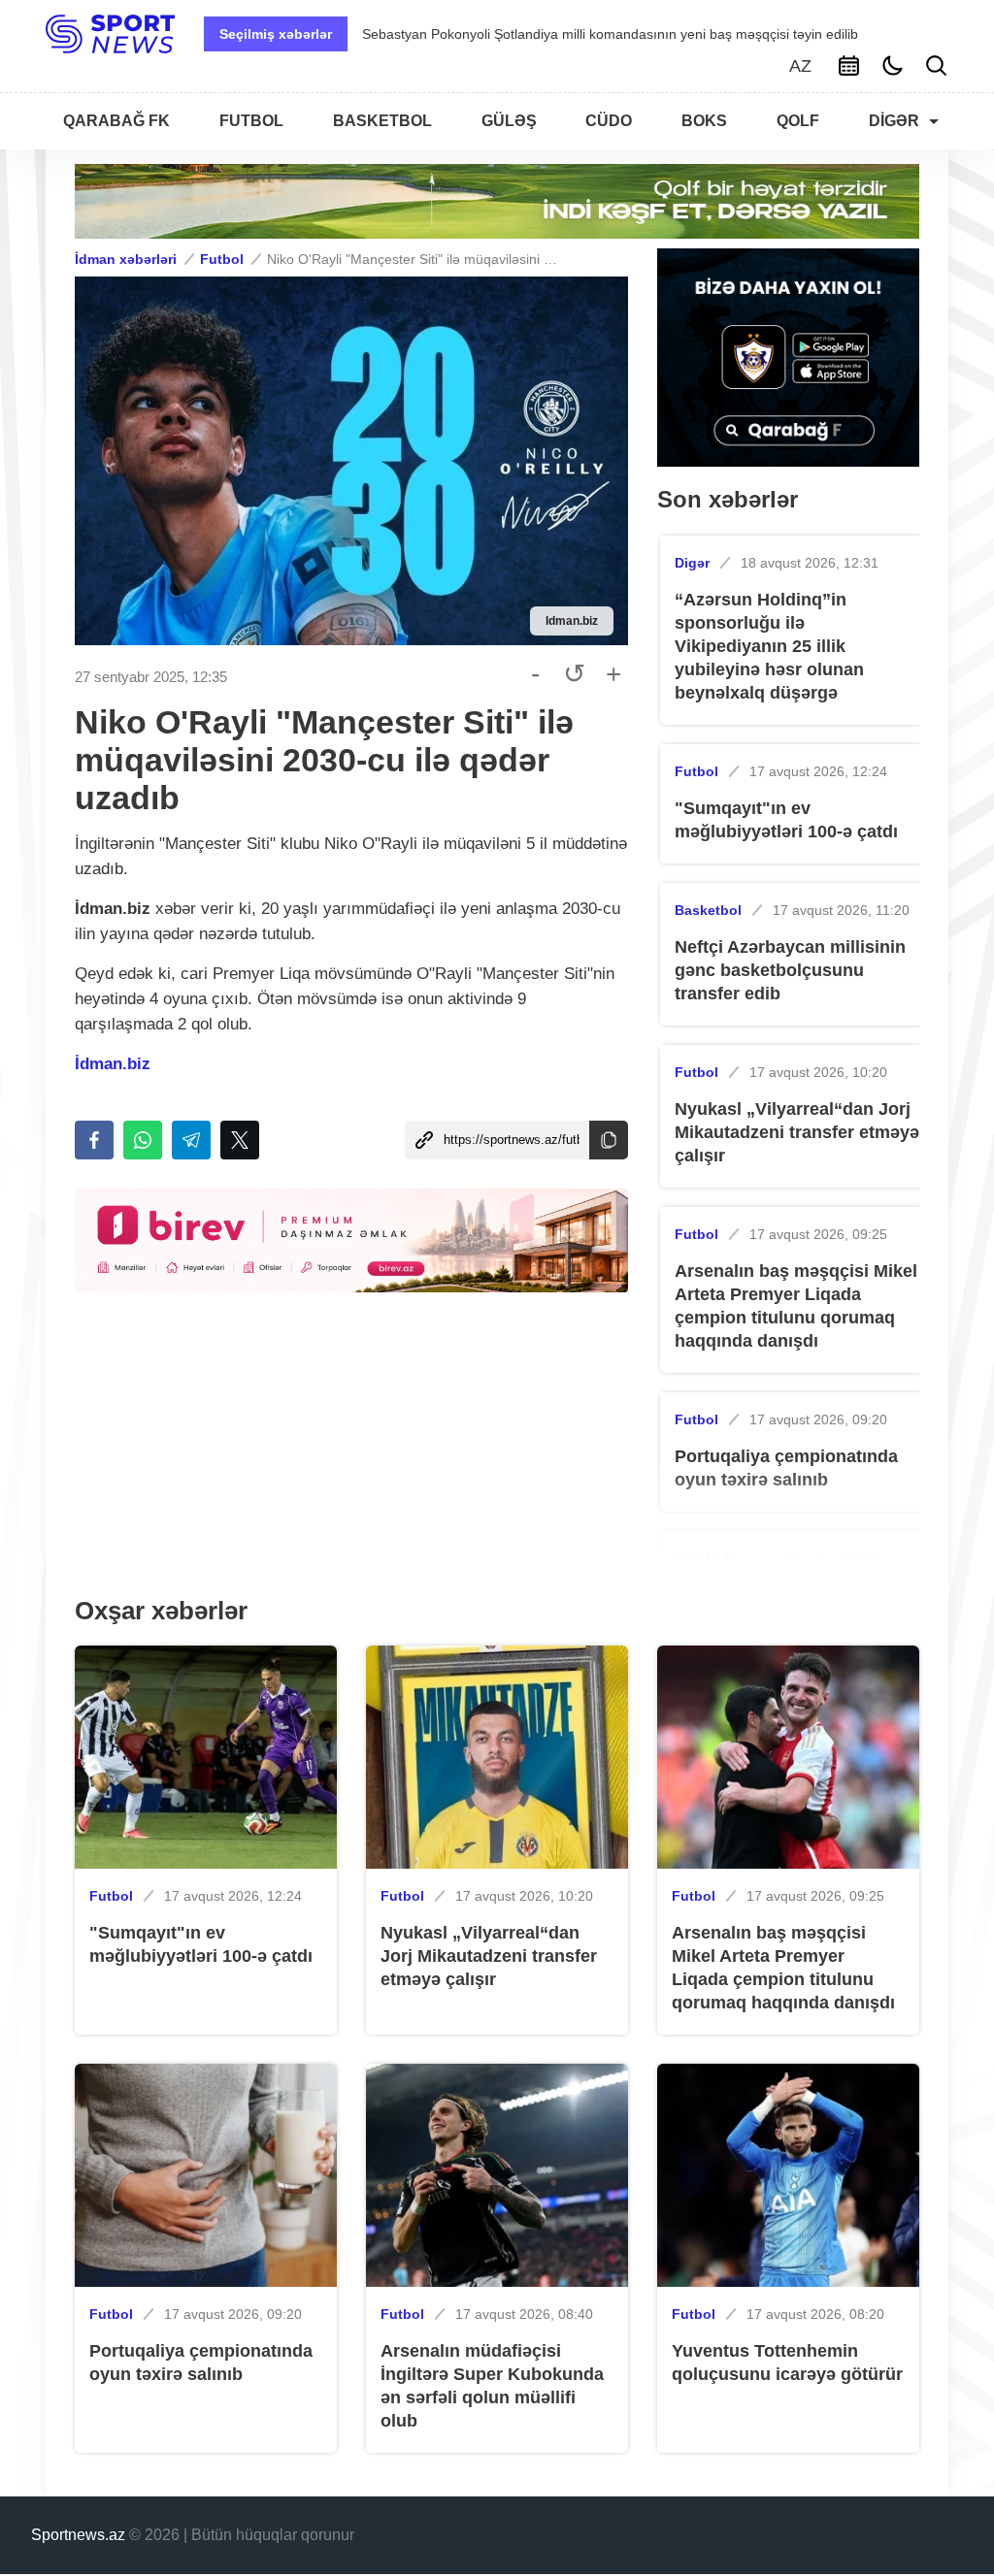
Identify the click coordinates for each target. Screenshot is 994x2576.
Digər (692, 563)
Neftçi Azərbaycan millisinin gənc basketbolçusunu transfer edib (790, 970)
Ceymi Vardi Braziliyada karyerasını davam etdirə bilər (567, 34)
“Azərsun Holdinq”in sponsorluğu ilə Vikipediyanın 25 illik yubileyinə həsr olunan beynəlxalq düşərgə (769, 646)
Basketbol (708, 910)
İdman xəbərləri (126, 259)
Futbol (222, 259)
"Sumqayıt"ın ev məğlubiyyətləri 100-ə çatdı (786, 820)
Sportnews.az (78, 2535)
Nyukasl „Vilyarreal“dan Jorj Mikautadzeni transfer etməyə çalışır (797, 1132)
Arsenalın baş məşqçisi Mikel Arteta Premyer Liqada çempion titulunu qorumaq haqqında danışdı (796, 1306)
